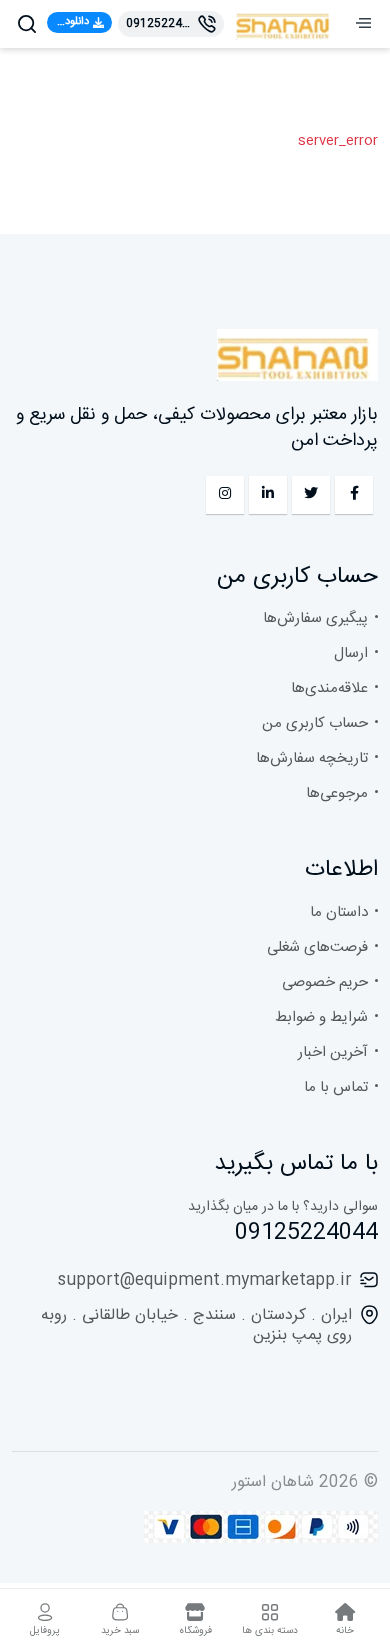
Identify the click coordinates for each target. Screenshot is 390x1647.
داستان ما (339, 912)
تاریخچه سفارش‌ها (312, 758)
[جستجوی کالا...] (26, 24)
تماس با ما (336, 1087)
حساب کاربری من (315, 723)
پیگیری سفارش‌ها (315, 618)
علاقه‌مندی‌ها (329, 688)
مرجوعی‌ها (337, 793)
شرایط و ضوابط (321, 1017)
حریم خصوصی (325, 982)
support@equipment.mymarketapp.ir (205, 1280)
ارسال (351, 653)
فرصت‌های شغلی (317, 947)
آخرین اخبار (333, 1052)
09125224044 (306, 1233)
